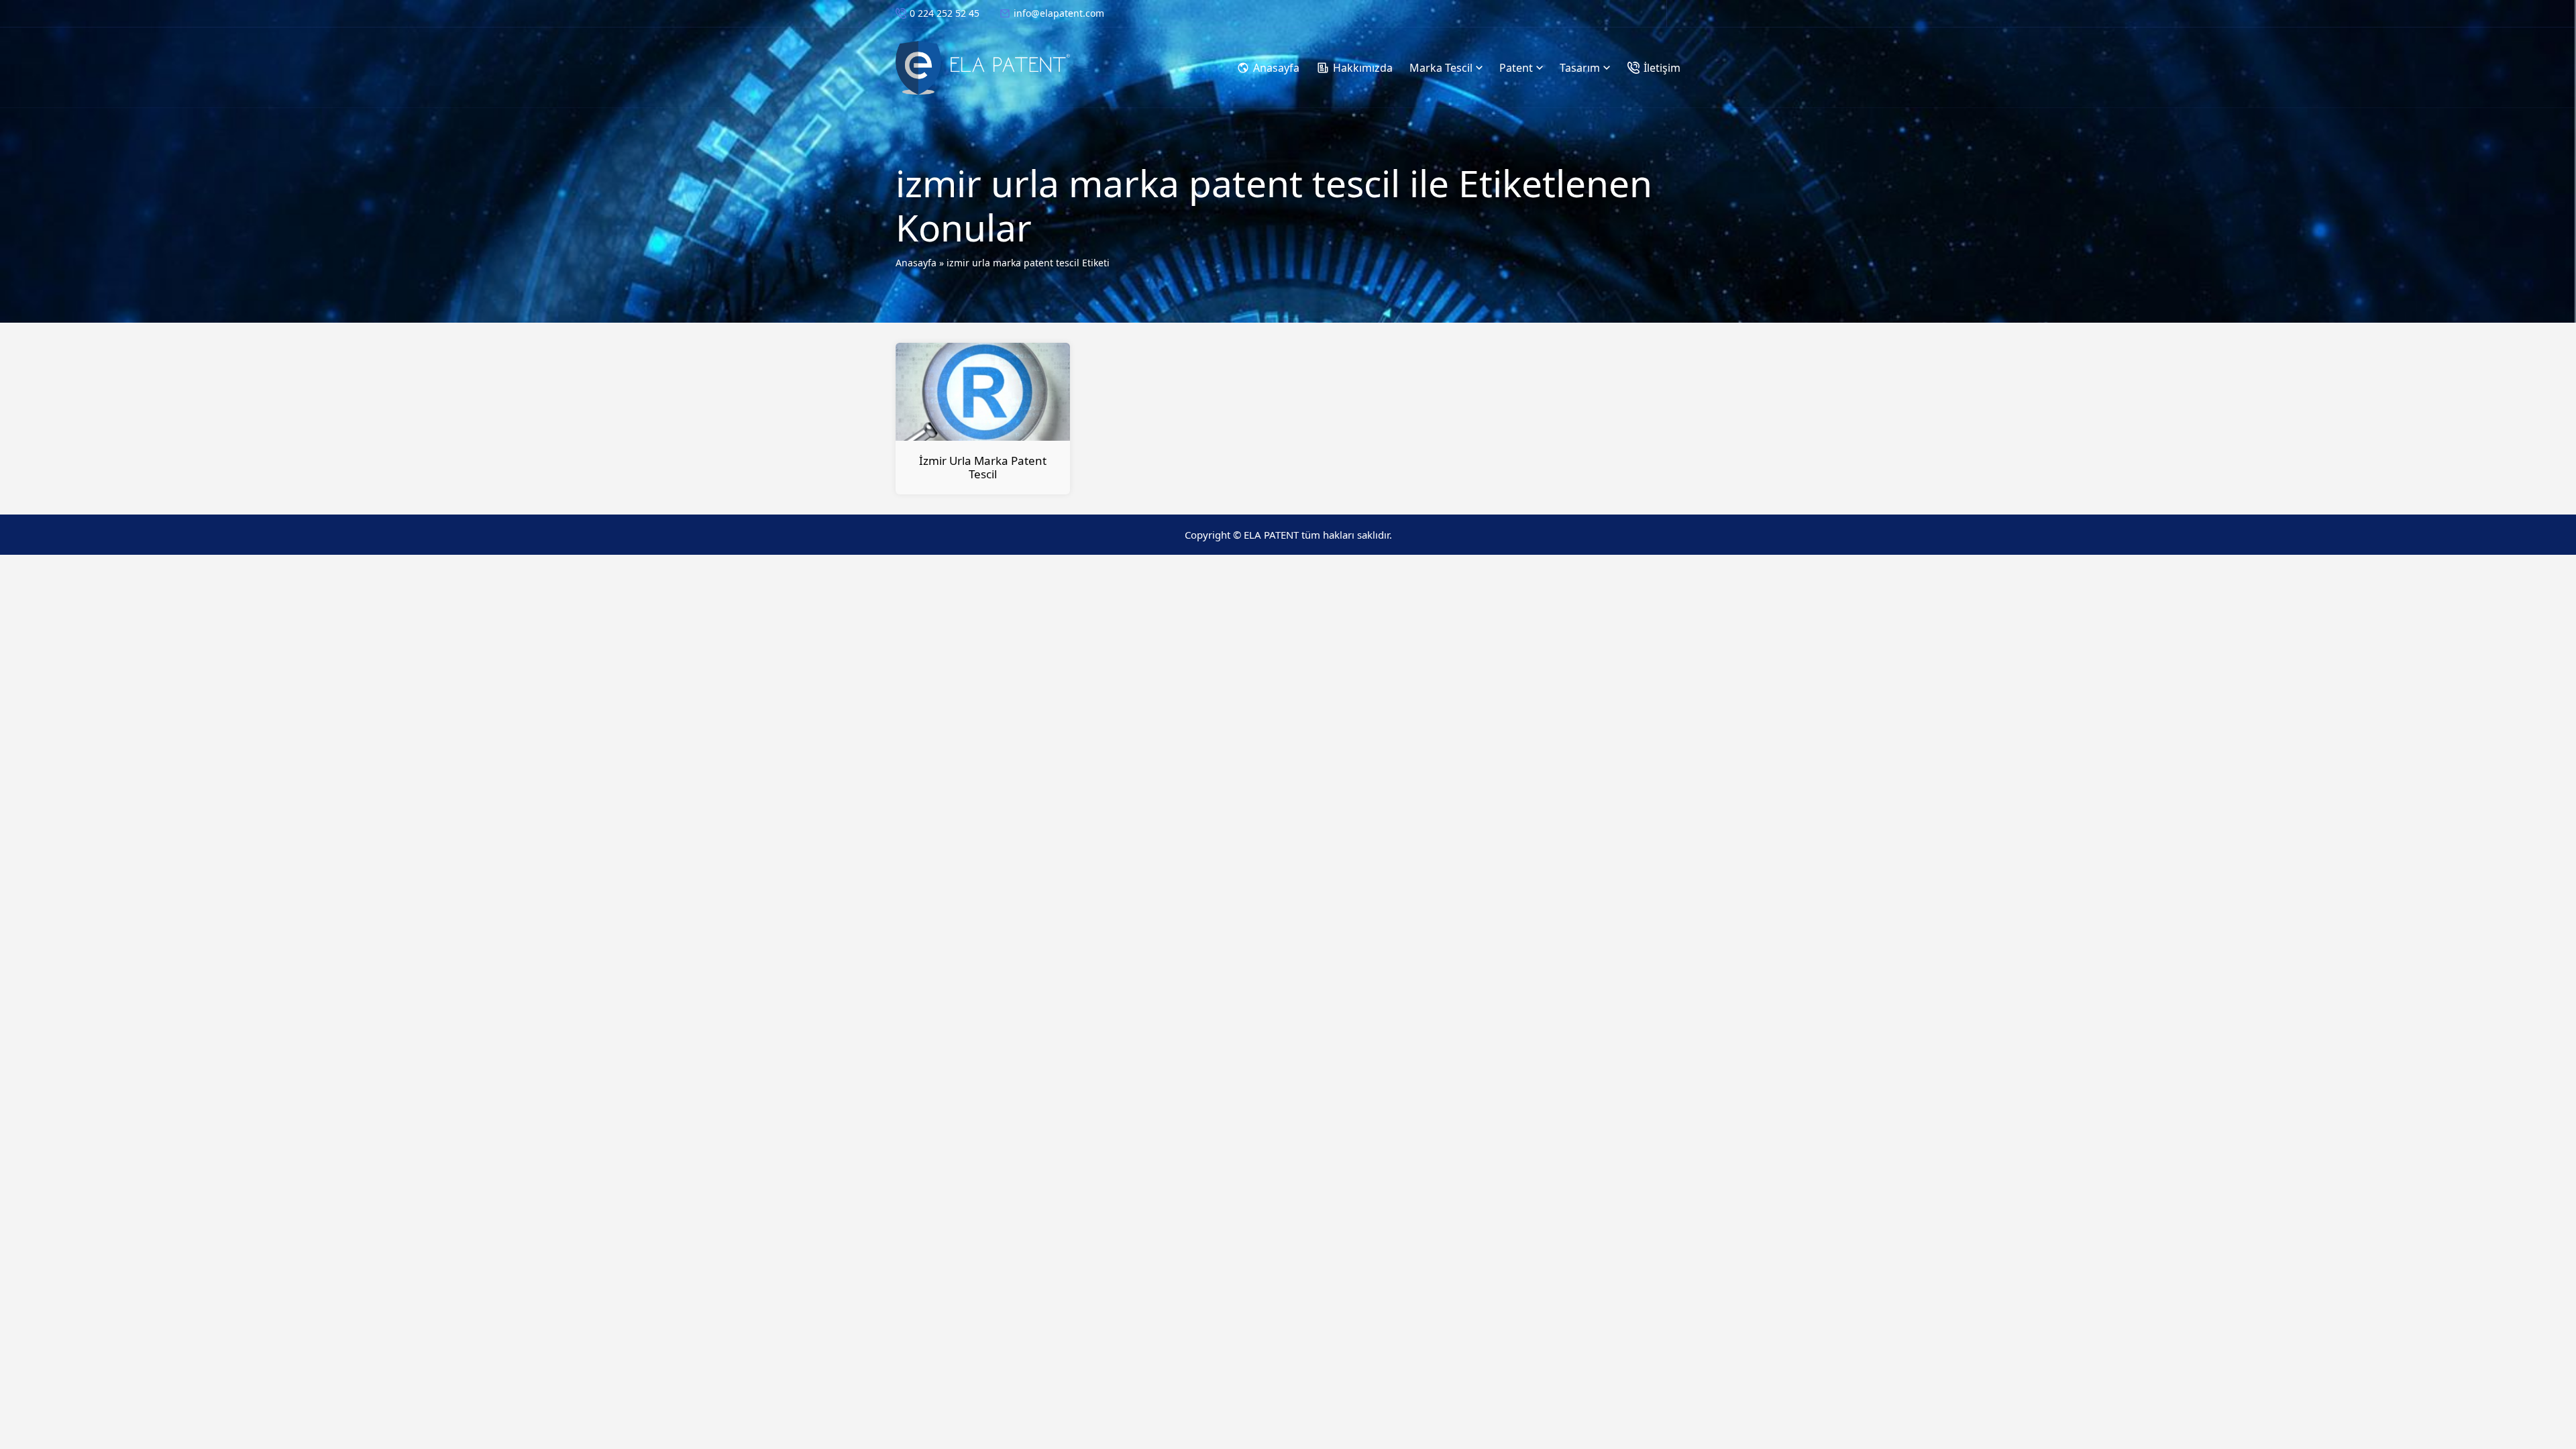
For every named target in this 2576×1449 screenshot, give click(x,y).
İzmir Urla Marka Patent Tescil (983, 467)
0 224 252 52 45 (945, 13)
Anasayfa (916, 263)
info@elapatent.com (1059, 13)
